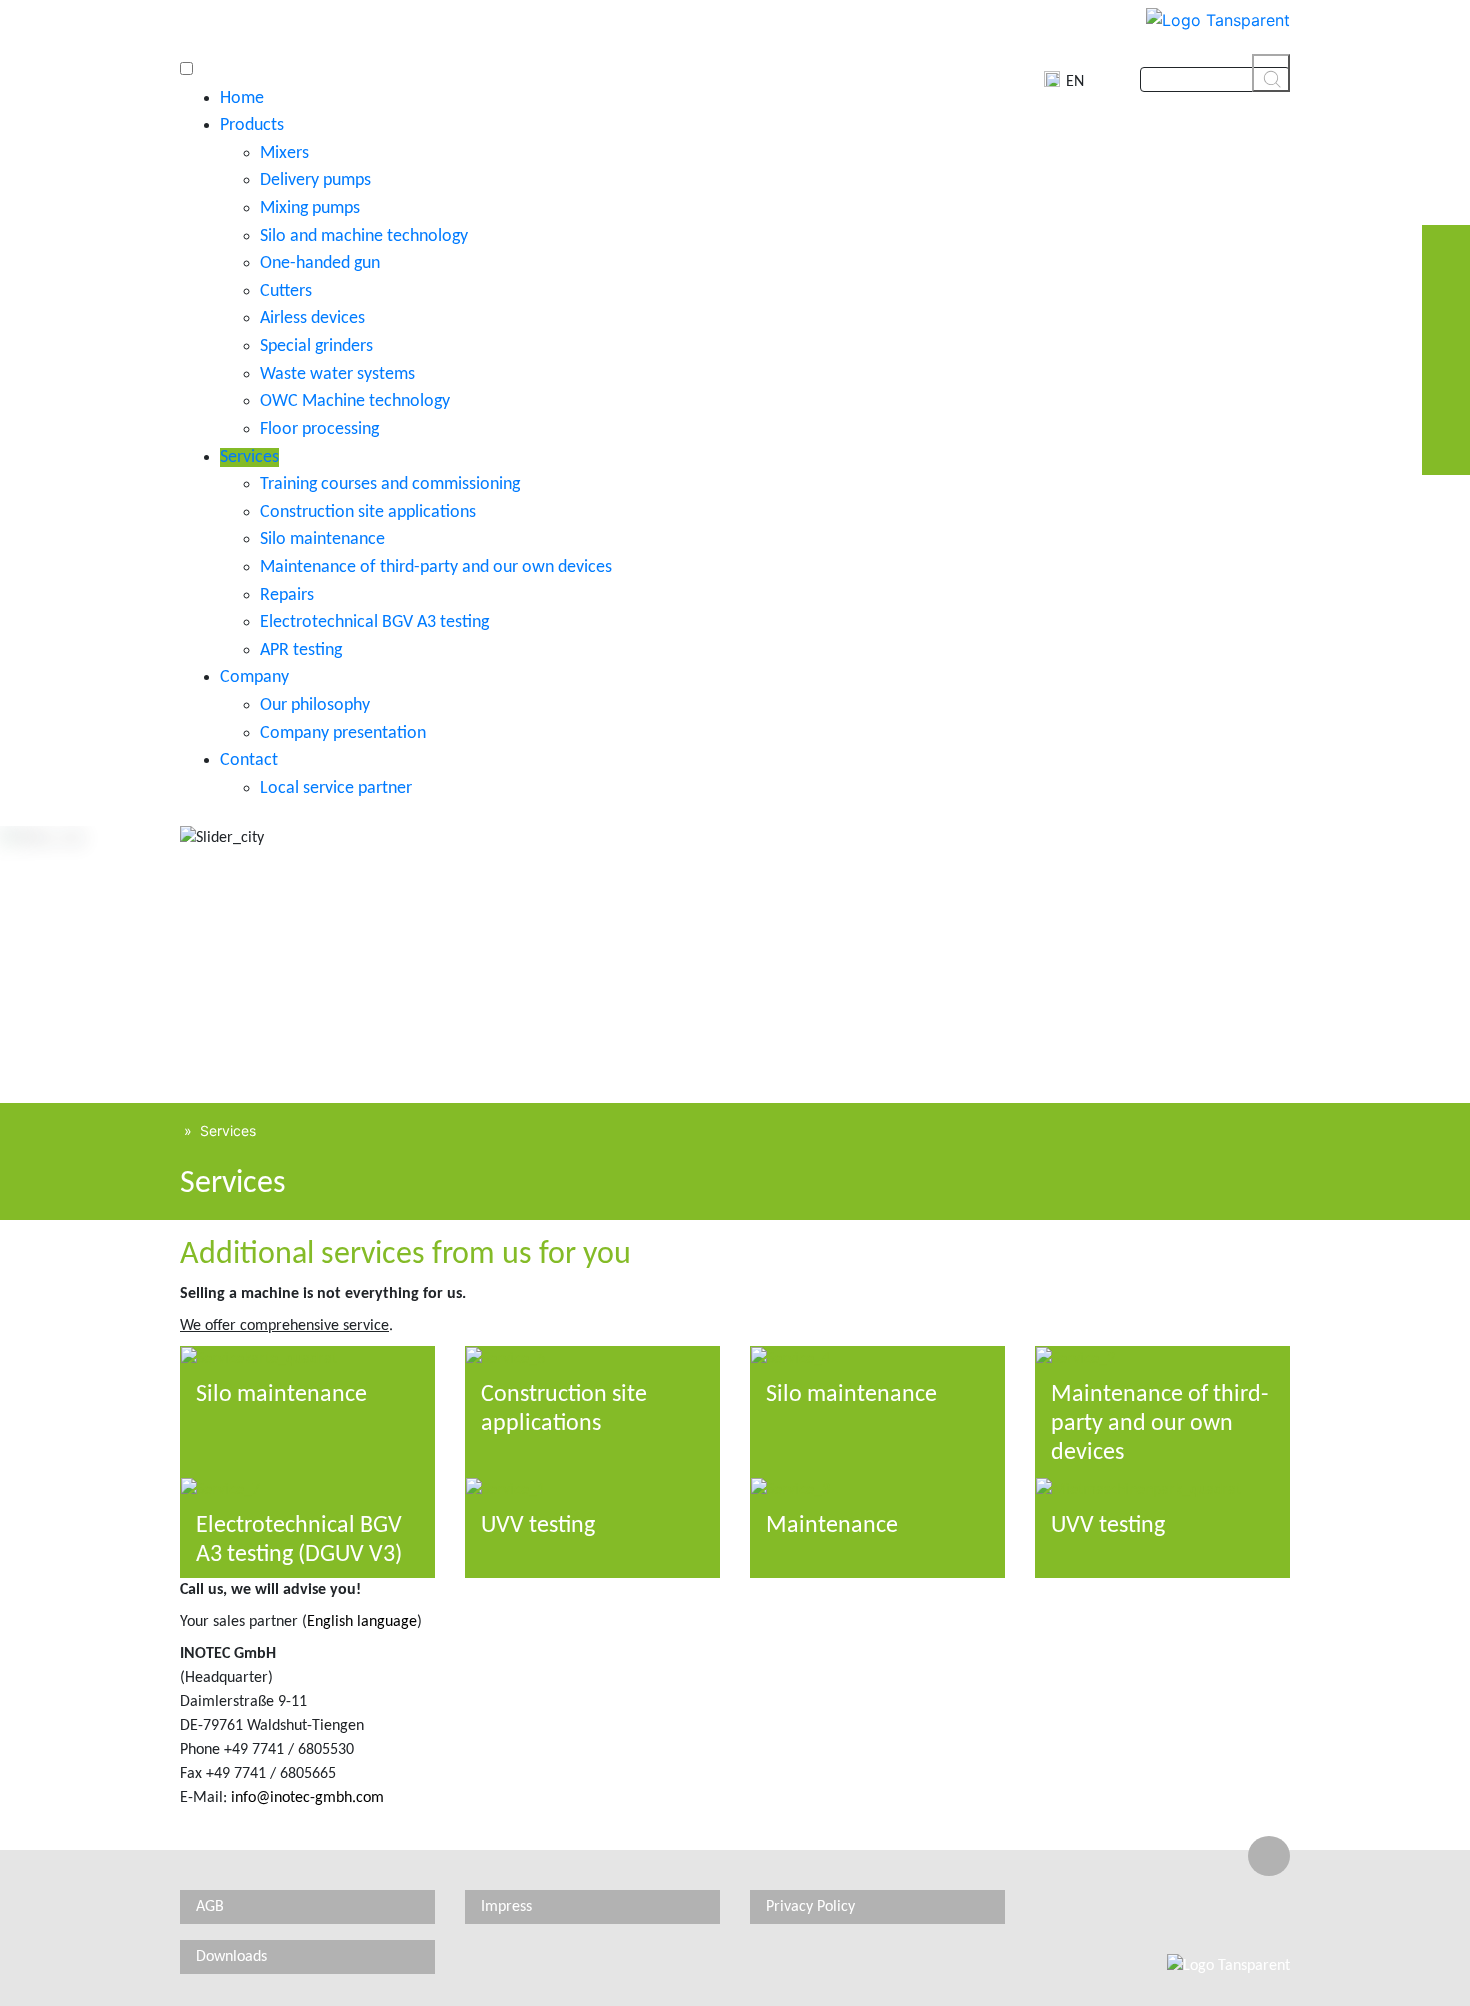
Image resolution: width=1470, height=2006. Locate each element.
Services (249, 457)
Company (254, 677)
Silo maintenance (322, 539)
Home (242, 98)
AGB (210, 1907)
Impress (506, 1907)
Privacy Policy (810, 1907)
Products (252, 125)
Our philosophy (315, 705)
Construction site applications (368, 512)
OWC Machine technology (355, 401)
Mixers (284, 153)
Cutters (286, 291)
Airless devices (312, 318)
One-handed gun (320, 263)
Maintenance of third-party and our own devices (436, 567)
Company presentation (343, 733)
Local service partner (336, 788)
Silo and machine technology (364, 236)
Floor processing (319, 429)
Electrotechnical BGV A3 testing (374, 622)
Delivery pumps (315, 180)
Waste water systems (337, 374)
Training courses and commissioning (390, 484)
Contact (249, 760)
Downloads (231, 1957)
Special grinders (316, 346)
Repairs (287, 595)
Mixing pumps (310, 208)
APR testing (301, 650)
